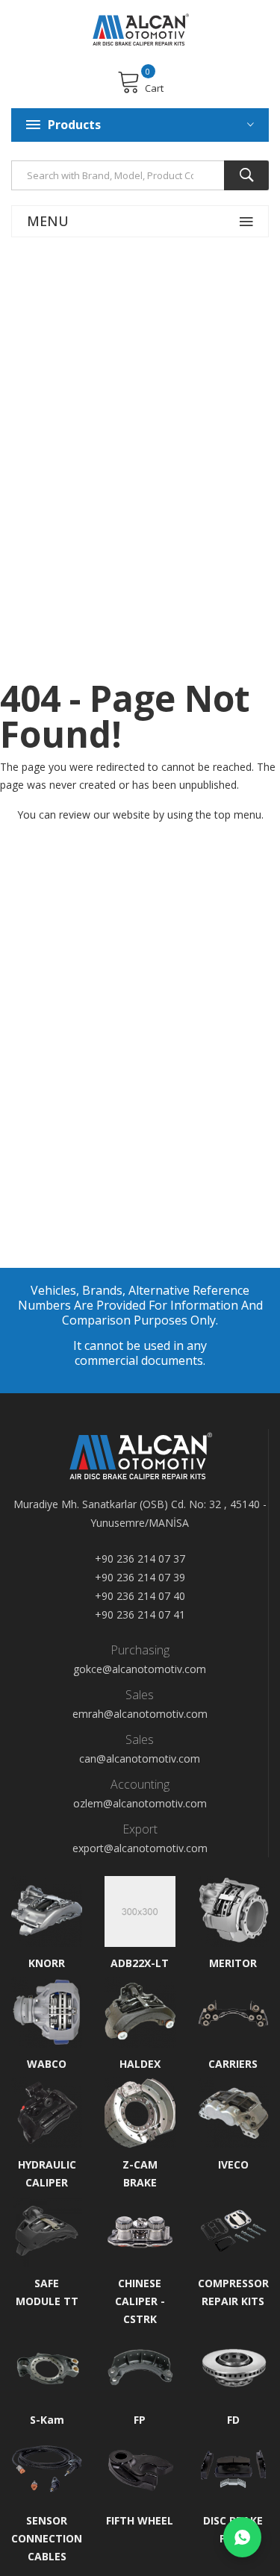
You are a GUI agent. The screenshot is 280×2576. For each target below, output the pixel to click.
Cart (154, 88)
